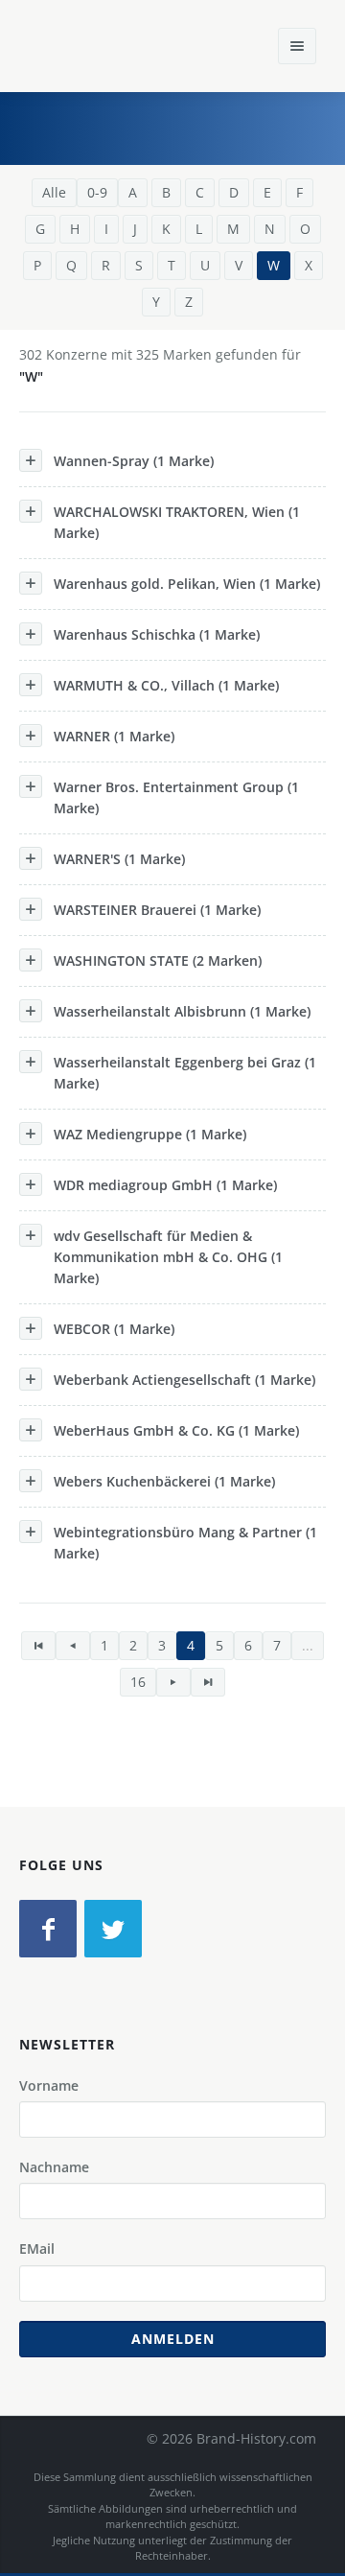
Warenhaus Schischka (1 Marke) (157, 634)
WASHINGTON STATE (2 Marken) (158, 960)
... (308, 1645)
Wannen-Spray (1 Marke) (134, 461)
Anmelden (173, 2339)
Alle (54, 192)
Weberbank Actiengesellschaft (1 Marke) (184, 1380)
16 (138, 1682)
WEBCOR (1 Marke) (114, 1329)
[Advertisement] (187, 126)
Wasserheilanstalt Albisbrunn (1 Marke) (182, 1011)
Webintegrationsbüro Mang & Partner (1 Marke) (185, 1543)
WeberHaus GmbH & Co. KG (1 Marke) (176, 1430)
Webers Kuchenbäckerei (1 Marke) (164, 1481)
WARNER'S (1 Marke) (119, 859)
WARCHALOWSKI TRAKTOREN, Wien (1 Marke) (177, 522)
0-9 (97, 192)
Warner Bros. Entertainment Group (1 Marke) (176, 797)
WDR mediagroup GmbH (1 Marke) (165, 1185)
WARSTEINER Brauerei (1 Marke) (157, 910)
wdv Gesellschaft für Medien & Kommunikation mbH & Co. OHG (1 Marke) (168, 1257)
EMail (37, 2248)
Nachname (54, 2167)
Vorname (49, 2085)
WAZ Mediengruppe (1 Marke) (150, 1134)
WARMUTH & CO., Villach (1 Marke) (166, 685)
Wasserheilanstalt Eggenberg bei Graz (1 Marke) (185, 1073)
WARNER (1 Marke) (114, 736)
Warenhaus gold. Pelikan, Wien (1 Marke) (187, 584)
